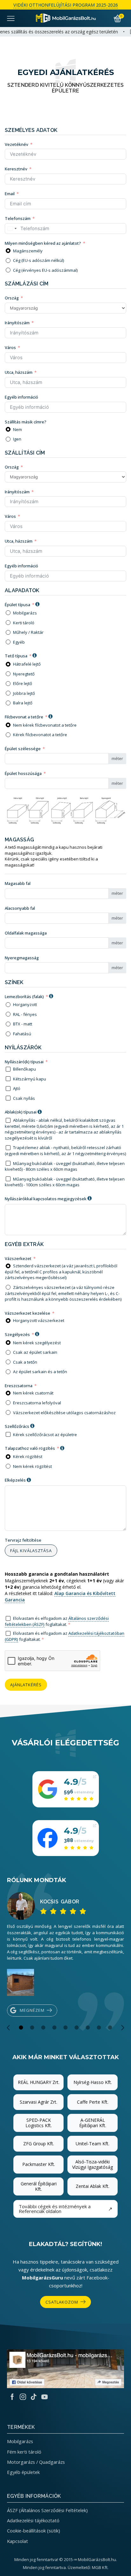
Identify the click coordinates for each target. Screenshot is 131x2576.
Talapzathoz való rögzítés (30, 1448)
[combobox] (12, 229)
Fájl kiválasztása (31, 1551)
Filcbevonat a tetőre (24, 717)
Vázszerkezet (18, 1258)
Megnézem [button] (32, 2010)
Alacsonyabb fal (20, 908)
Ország (12, 298)
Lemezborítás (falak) (24, 997)
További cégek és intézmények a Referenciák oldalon (65, 2209)
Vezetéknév (17, 144)
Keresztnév (16, 169)
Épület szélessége (23, 749)
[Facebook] (12, 2397)
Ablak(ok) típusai (21, 1112)
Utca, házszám (19, 372)
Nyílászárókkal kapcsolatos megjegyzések (46, 1199)
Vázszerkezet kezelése (28, 1313)
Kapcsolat (17, 2541)
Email (10, 194)
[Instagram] (23, 2397)
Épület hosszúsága (23, 773)
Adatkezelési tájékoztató (33, 2520)
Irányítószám (17, 323)
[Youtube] (45, 2397)
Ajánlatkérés (26, 1685)
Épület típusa (17, 605)
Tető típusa (16, 656)
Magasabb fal (18, 883)
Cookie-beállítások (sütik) (34, 2531)
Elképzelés (15, 1480)
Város (10, 347)
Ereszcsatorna (19, 1386)
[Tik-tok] (34, 2397)
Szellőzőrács (17, 1426)
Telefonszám (18, 218)
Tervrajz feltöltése (23, 1540)
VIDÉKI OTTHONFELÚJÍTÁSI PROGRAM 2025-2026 (66, 5)
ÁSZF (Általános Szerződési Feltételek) (47, 2510)
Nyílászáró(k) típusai (24, 1062)
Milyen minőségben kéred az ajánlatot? (43, 243)
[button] (8, 2028)
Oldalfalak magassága (26, 933)
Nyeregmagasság (22, 958)
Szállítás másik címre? (26, 422)
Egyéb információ (21, 397)
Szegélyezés (17, 1334)
